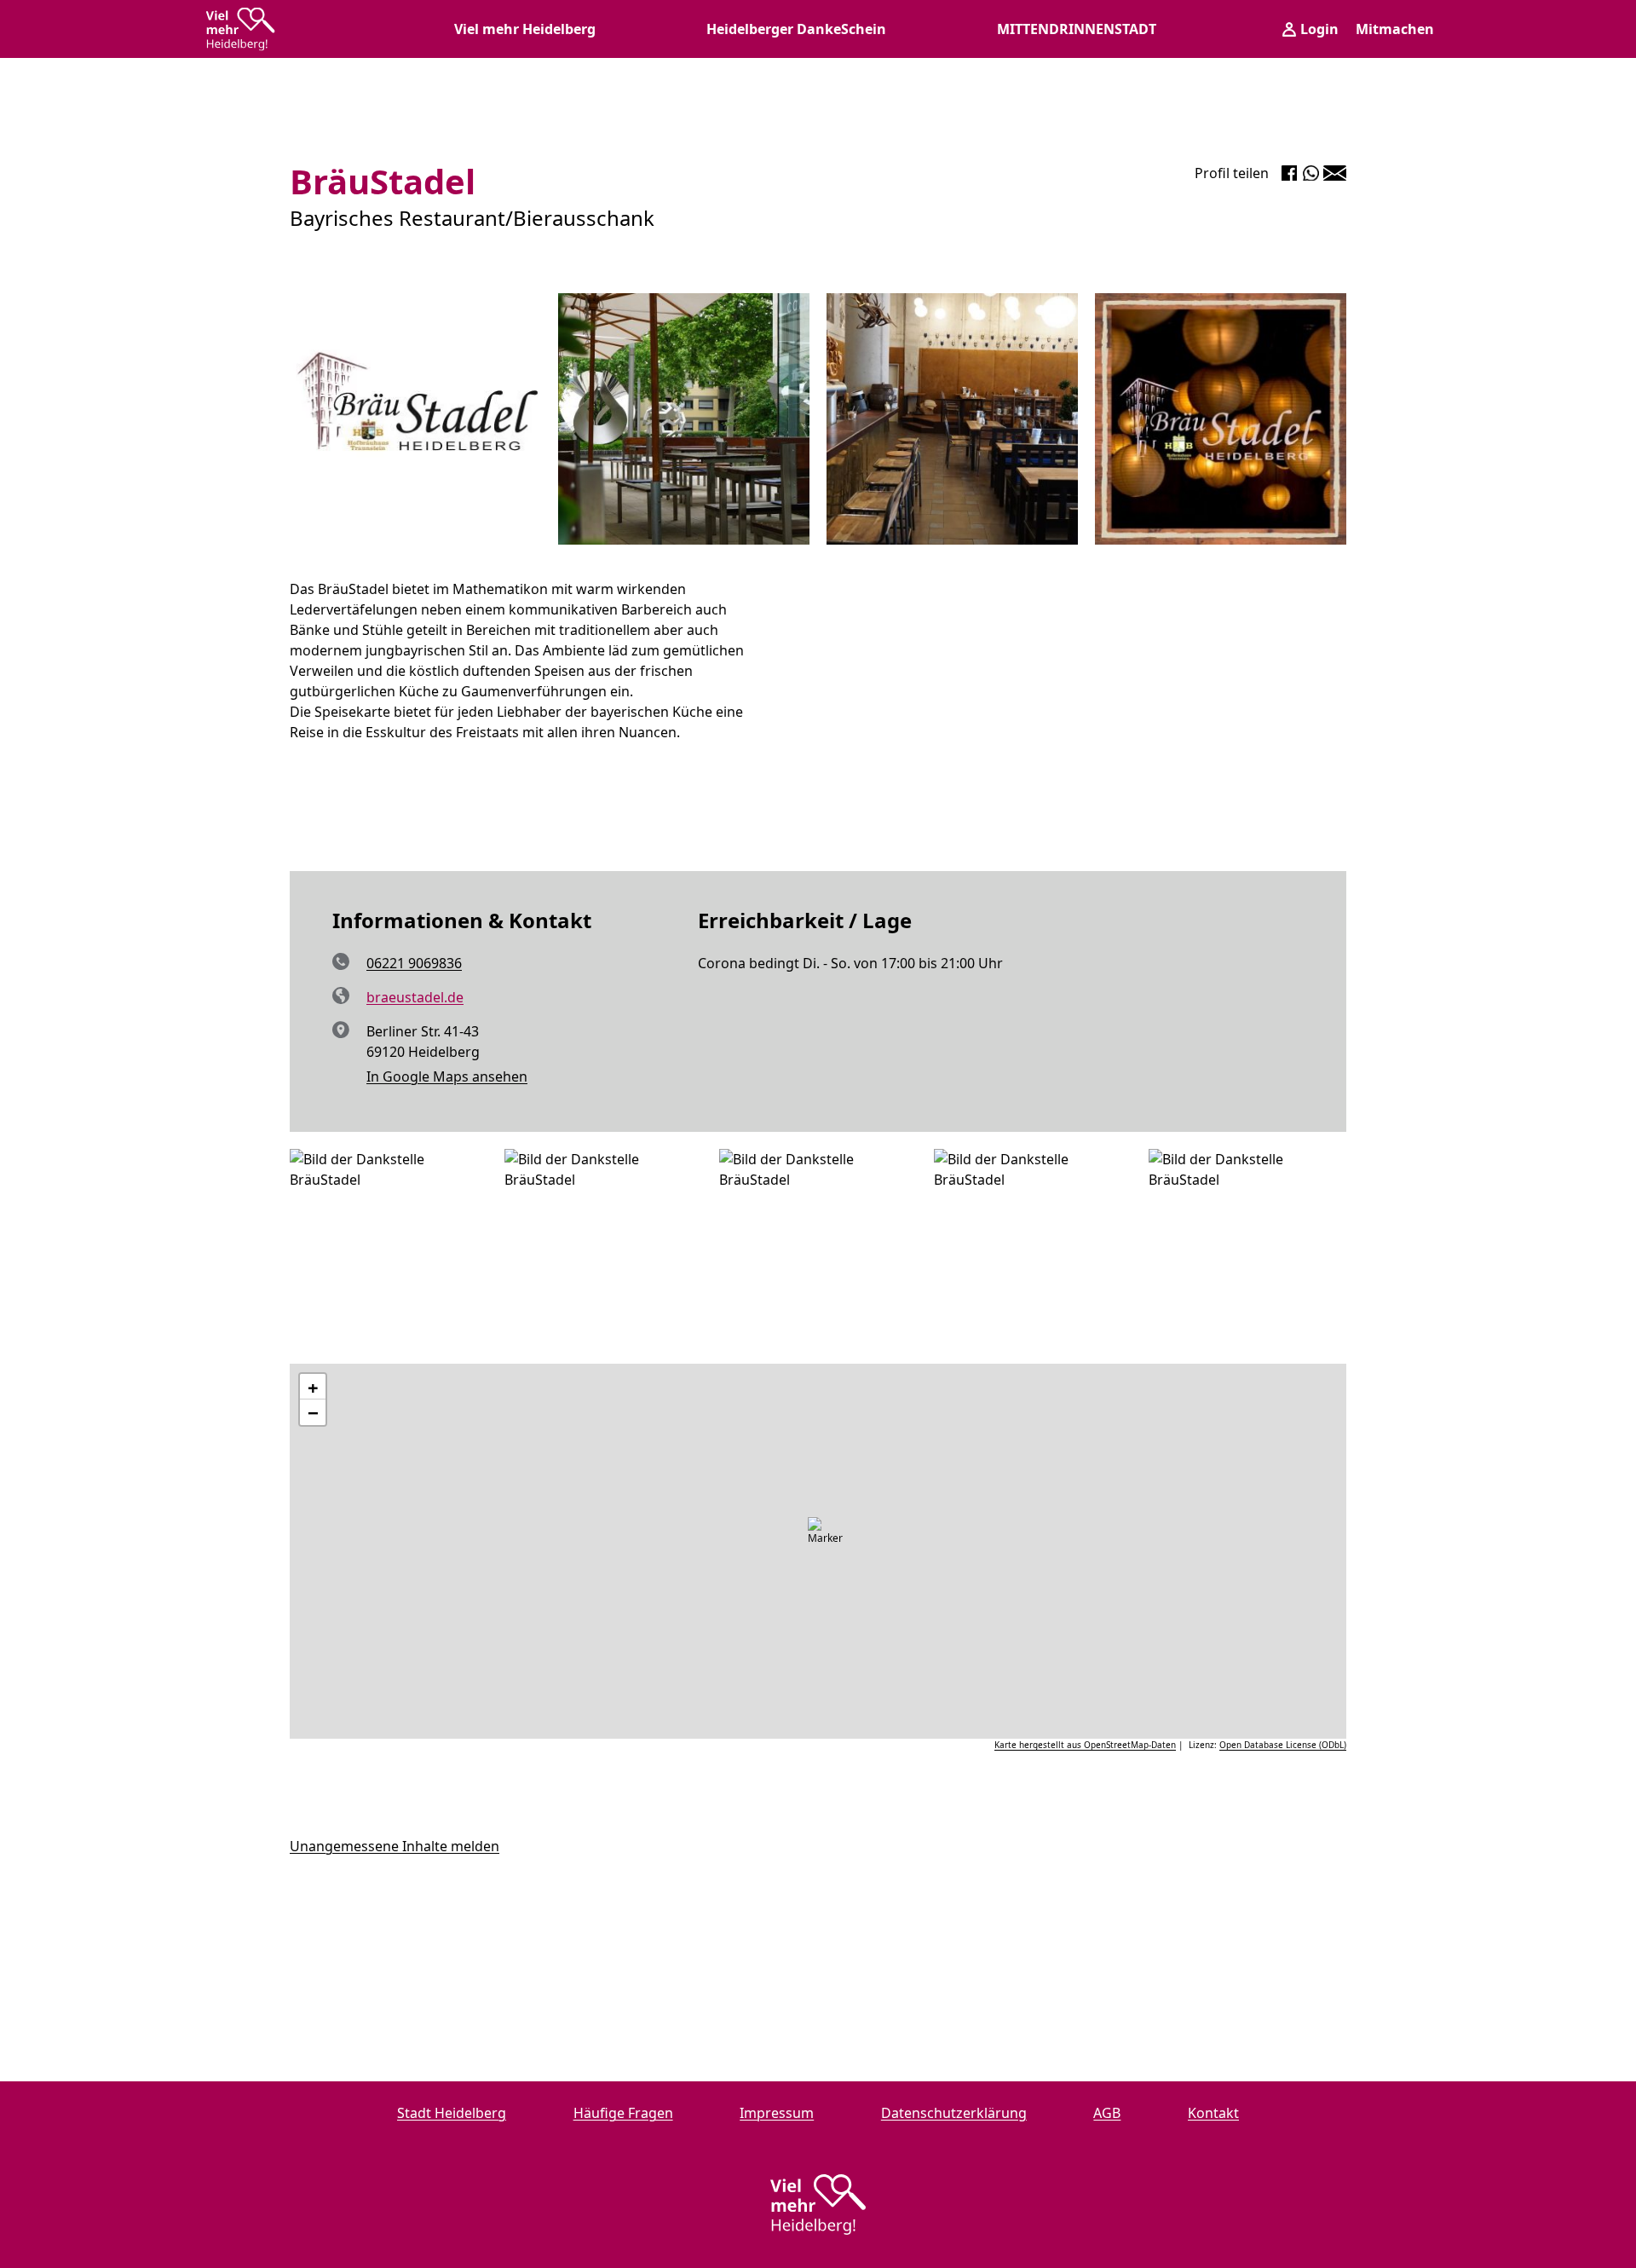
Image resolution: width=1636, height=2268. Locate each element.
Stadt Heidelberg (452, 2113)
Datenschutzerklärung (954, 2113)
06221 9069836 (414, 963)
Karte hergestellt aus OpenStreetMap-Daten (1085, 1745)
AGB (1107, 2113)
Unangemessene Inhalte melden (395, 1846)
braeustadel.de (415, 997)
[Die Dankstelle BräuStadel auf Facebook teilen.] (1289, 173)
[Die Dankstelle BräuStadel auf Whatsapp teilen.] (1311, 173)
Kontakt (1213, 2113)
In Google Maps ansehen (447, 1076)
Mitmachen (1395, 29)
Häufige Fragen (623, 2113)
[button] (827, 1538)
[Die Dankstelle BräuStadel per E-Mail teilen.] (1335, 173)
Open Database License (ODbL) (1283, 1745)
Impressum (777, 2113)
